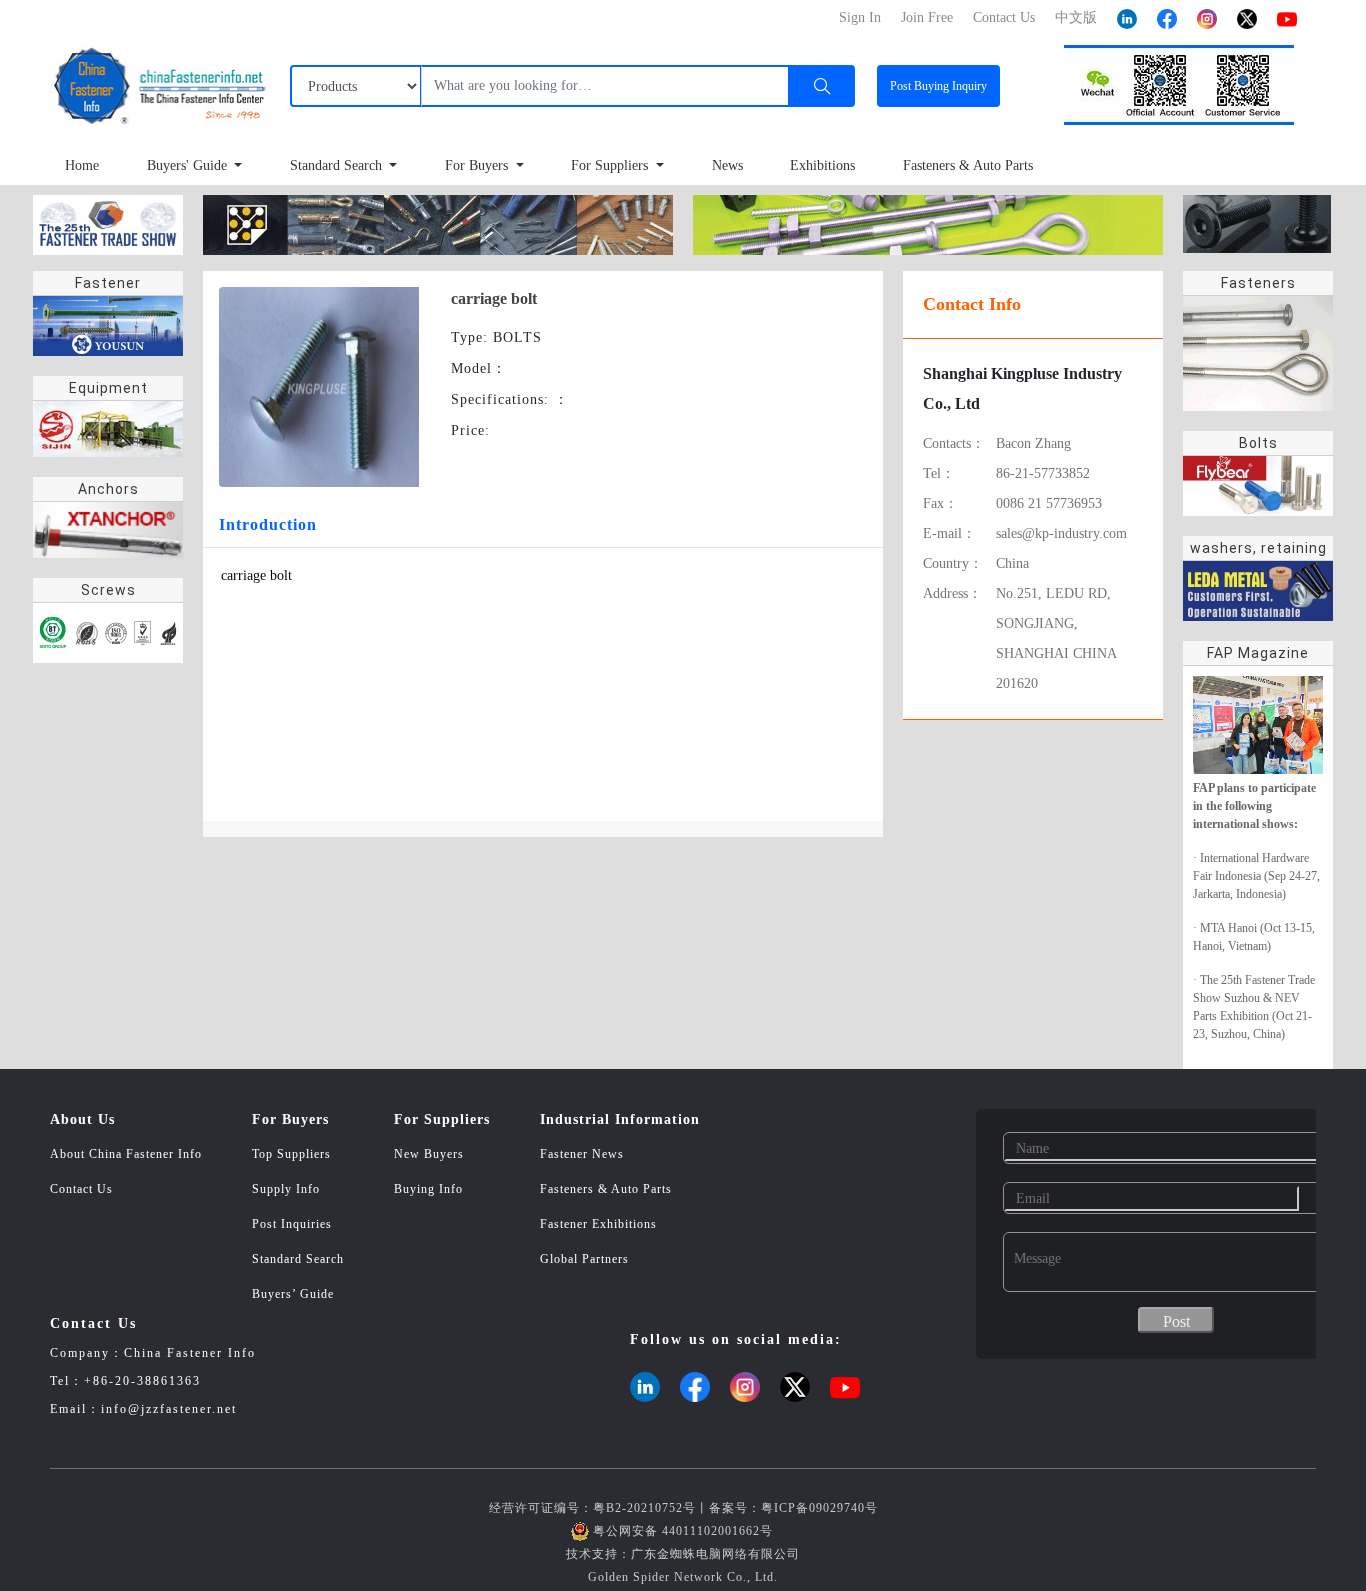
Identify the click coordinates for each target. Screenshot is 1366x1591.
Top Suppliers (291, 1154)
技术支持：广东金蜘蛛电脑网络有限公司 (683, 1554)
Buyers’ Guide (293, 1294)
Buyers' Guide (189, 165)
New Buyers (429, 1154)
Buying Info (428, 1189)
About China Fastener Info (126, 1154)
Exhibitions (822, 165)
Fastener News (582, 1154)
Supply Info (286, 1189)
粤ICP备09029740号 (819, 1508)
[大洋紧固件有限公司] (1257, 222)
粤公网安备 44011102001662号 (683, 1531)
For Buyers (478, 165)
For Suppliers (611, 165)
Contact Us (81, 1189)
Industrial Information (620, 1119)
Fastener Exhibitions (598, 1224)
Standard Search (338, 165)
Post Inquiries (292, 1224)
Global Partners (584, 1259)
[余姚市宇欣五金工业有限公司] (438, 223)
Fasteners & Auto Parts (968, 165)
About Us (82, 1119)
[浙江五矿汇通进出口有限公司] (928, 223)
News (727, 165)
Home (82, 165)
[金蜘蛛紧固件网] (108, 223)
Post (938, 86)
